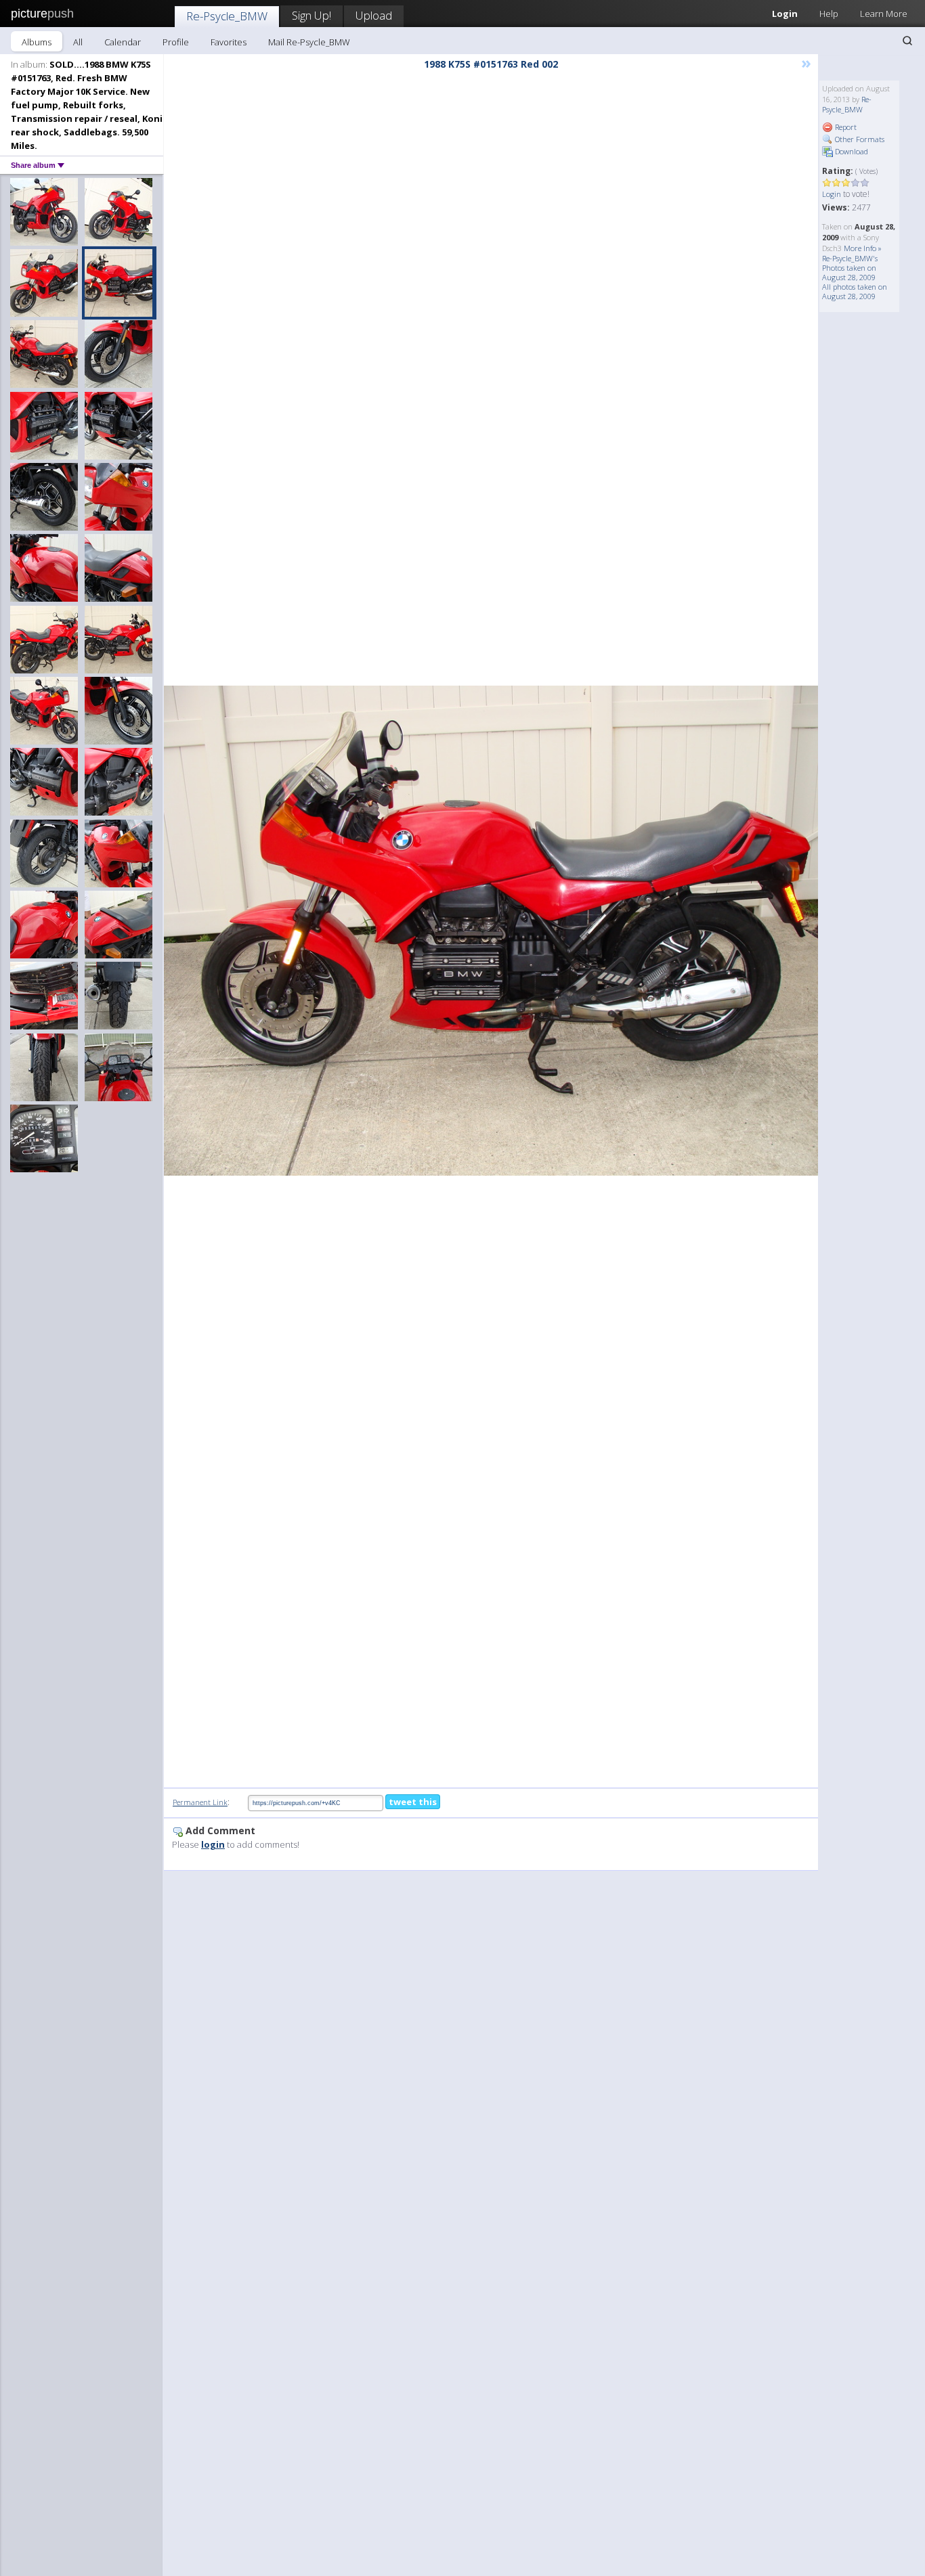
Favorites (229, 42)
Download (851, 151)
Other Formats (859, 139)
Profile (176, 42)
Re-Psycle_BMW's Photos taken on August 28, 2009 (850, 268)
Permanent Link (200, 1802)
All (78, 42)
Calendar (123, 42)
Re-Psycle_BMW (227, 16)
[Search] (907, 41)
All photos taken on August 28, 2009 (855, 291)
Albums (37, 42)
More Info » (863, 248)
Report (845, 127)
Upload (374, 15)
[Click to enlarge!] (491, 931)
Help (829, 14)
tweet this (413, 1802)
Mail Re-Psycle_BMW (309, 42)
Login (785, 14)
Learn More (884, 14)
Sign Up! (311, 15)
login (213, 1844)
